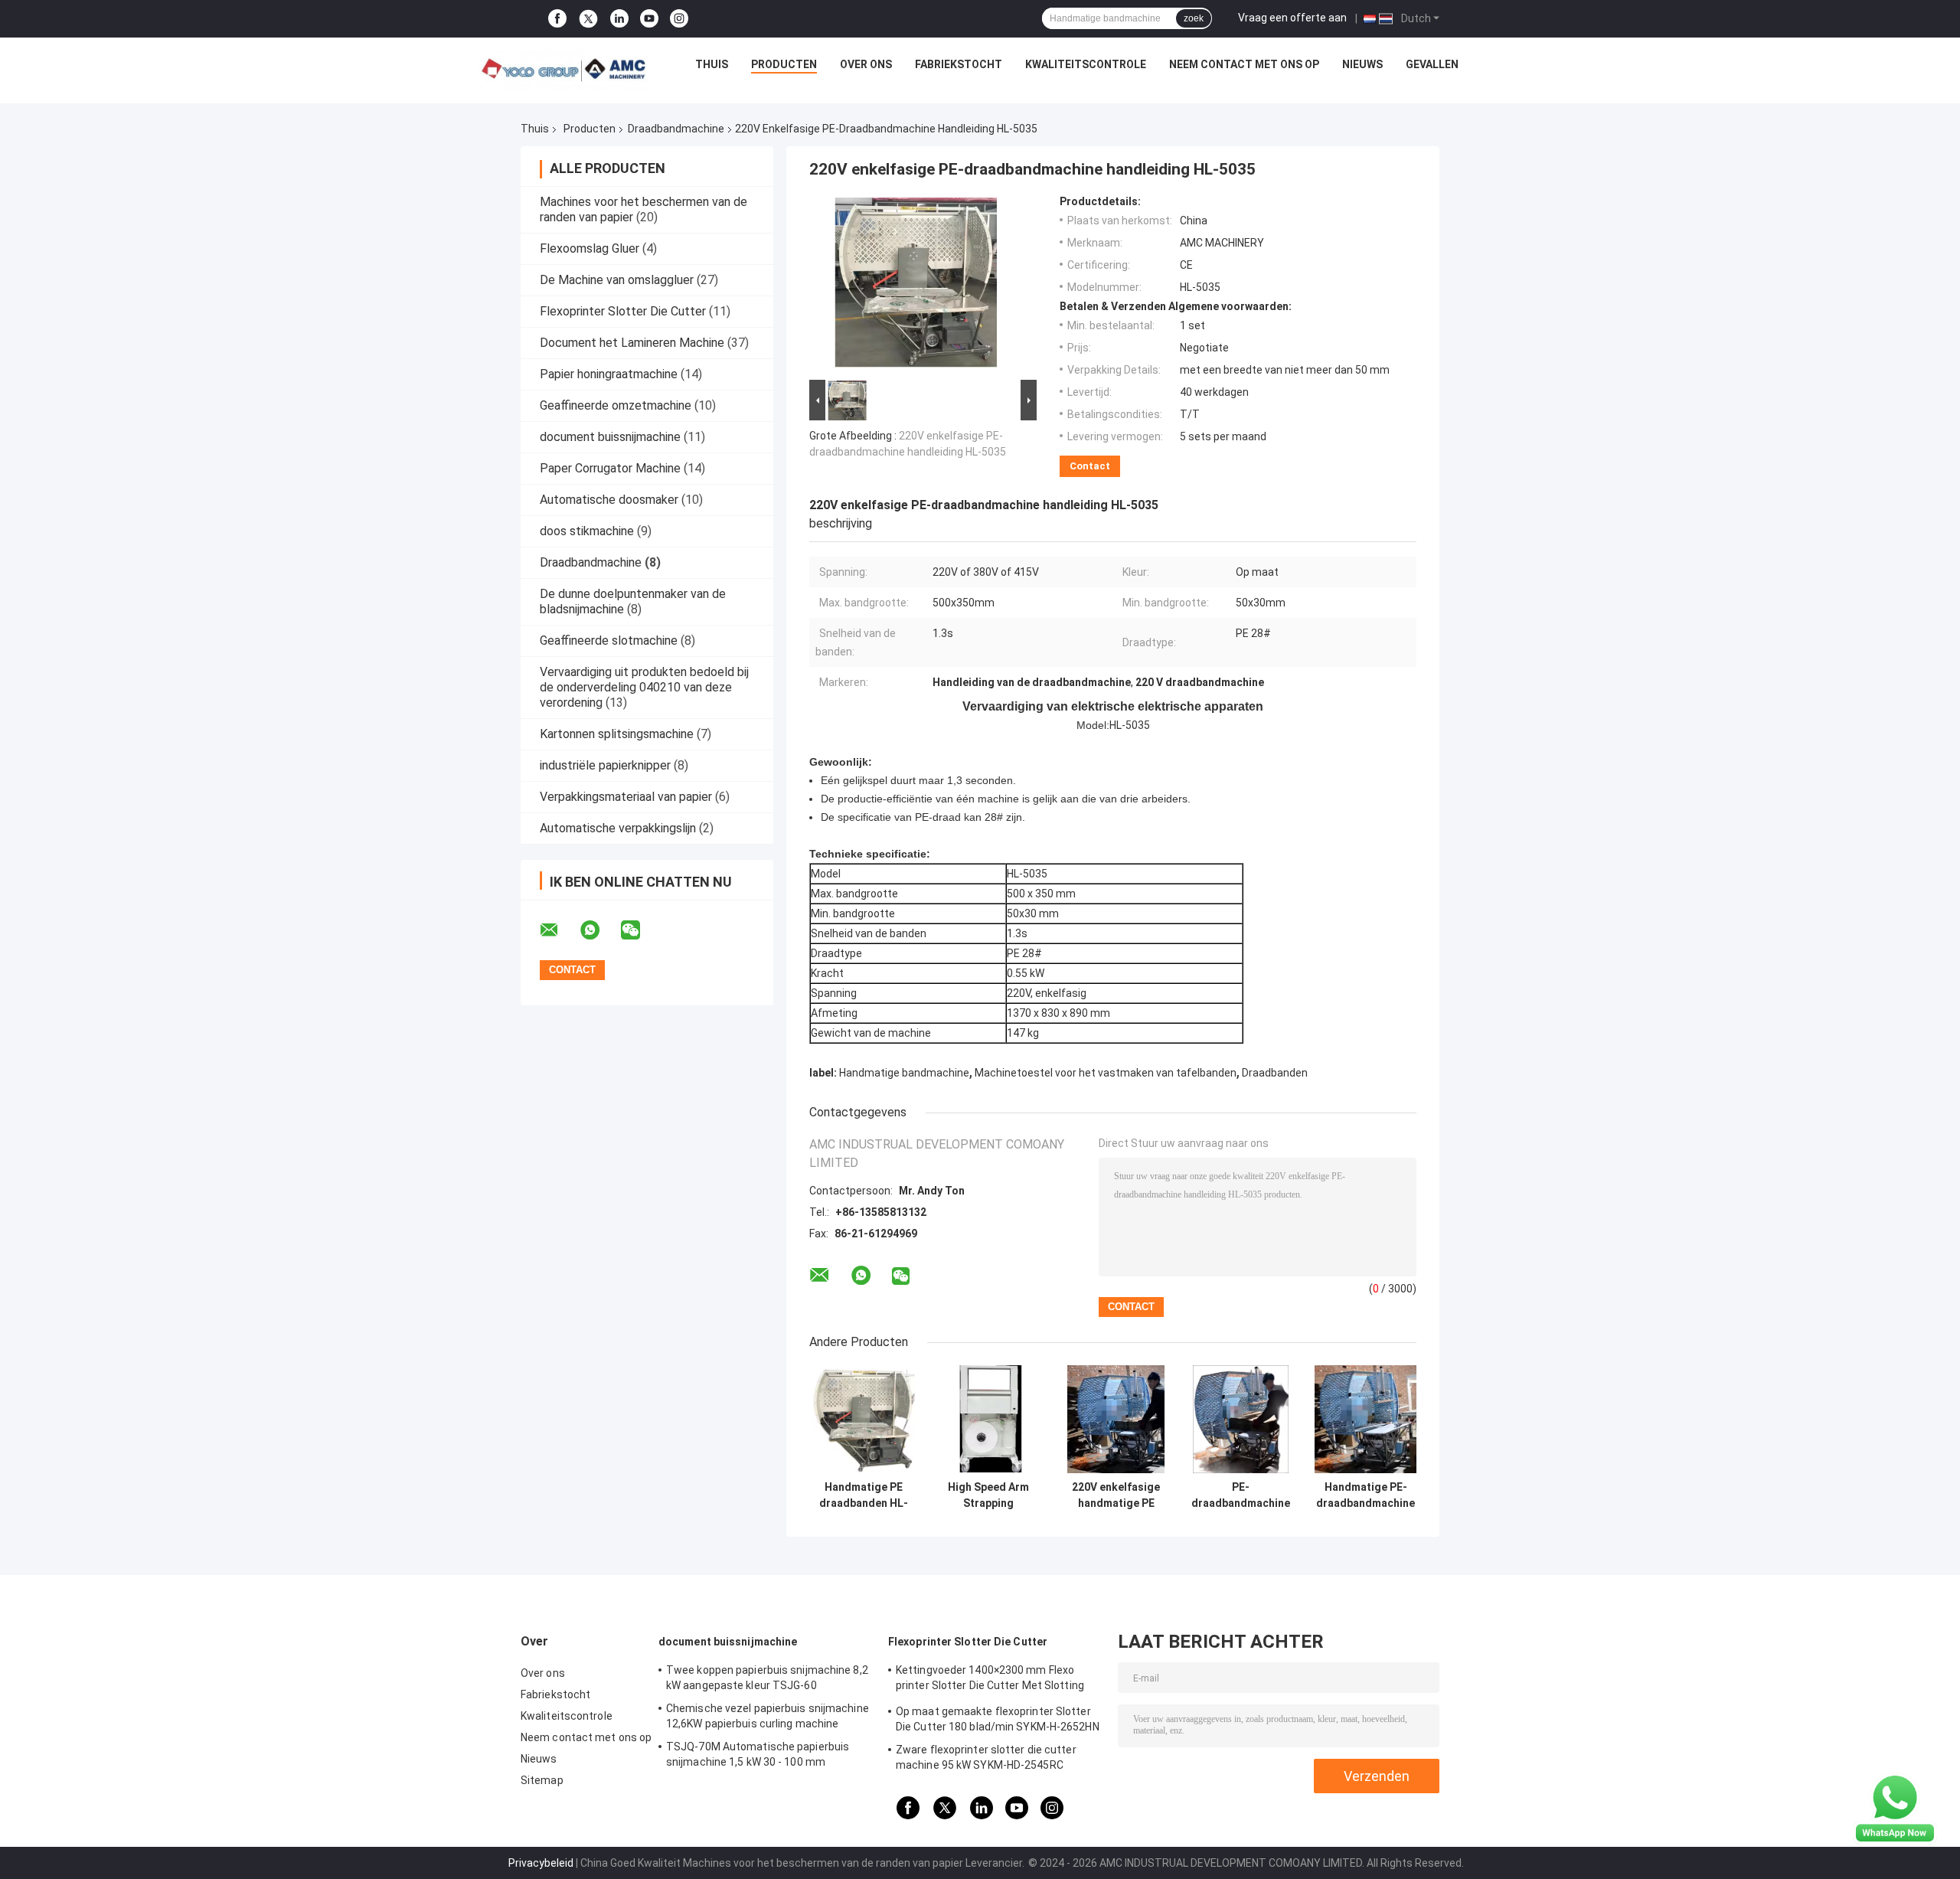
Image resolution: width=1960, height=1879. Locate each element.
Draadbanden (1275, 1073)
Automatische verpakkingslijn (618, 828)
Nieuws (1362, 64)
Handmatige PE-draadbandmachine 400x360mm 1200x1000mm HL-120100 (1365, 1495)
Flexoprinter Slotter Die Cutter (623, 311)
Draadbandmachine (676, 129)
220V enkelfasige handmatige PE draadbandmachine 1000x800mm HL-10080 (1116, 1495)
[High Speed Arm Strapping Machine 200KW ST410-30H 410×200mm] (988, 1419)
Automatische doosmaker (609, 500)
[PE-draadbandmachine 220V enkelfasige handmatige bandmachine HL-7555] (1241, 1419)
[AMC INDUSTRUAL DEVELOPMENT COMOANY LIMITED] (563, 68)
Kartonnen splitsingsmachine (617, 734)
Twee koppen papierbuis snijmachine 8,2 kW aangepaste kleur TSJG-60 (767, 1678)
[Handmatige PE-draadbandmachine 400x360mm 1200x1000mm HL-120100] (1365, 1419)
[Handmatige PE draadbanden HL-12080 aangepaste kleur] (863, 1419)
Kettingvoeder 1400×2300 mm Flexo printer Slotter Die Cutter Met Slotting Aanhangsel (990, 1680)
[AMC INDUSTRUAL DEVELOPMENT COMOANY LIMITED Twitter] (588, 19)
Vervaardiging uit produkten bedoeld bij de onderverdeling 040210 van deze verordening (644, 687)
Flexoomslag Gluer (590, 248)
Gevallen (1432, 64)
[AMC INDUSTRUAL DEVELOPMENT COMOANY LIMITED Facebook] (557, 19)
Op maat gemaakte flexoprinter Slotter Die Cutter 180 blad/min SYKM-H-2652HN (998, 1719)
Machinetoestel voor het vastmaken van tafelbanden (1106, 1073)
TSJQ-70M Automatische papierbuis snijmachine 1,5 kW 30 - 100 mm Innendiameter (758, 1756)
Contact (1090, 466)
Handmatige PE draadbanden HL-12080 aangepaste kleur (864, 1495)
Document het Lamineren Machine (632, 343)
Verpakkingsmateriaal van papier (626, 797)
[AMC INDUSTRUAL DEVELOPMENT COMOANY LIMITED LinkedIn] (619, 19)
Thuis (712, 64)
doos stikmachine (587, 531)
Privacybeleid (541, 1863)
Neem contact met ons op (1244, 64)
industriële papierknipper (605, 765)
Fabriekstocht (959, 64)
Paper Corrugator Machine (610, 468)
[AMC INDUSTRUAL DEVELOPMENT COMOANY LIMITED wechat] (640, 930)
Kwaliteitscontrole (1086, 64)
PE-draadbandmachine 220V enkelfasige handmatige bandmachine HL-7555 (1241, 1495)
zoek (1194, 18)
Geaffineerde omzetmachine (616, 405)
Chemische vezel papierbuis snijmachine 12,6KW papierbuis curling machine (768, 1716)
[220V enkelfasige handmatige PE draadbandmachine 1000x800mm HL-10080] (1116, 1419)
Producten (784, 64)
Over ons (866, 64)
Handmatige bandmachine (904, 1073)
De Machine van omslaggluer (617, 280)
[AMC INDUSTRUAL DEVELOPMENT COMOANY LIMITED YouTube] (649, 19)
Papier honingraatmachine (609, 374)
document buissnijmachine (610, 437)
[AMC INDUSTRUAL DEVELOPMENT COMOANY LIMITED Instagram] (679, 19)
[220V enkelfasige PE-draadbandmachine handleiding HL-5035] (916, 286)
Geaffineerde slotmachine (609, 640)
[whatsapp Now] (1895, 1808)
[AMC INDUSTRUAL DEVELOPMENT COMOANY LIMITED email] (559, 930)
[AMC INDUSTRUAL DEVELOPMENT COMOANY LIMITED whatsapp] (599, 930)
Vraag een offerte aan (1292, 18)
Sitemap (542, 1780)
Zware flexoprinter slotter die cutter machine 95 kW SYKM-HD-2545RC (986, 1757)
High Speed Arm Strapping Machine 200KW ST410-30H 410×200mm (988, 1495)
